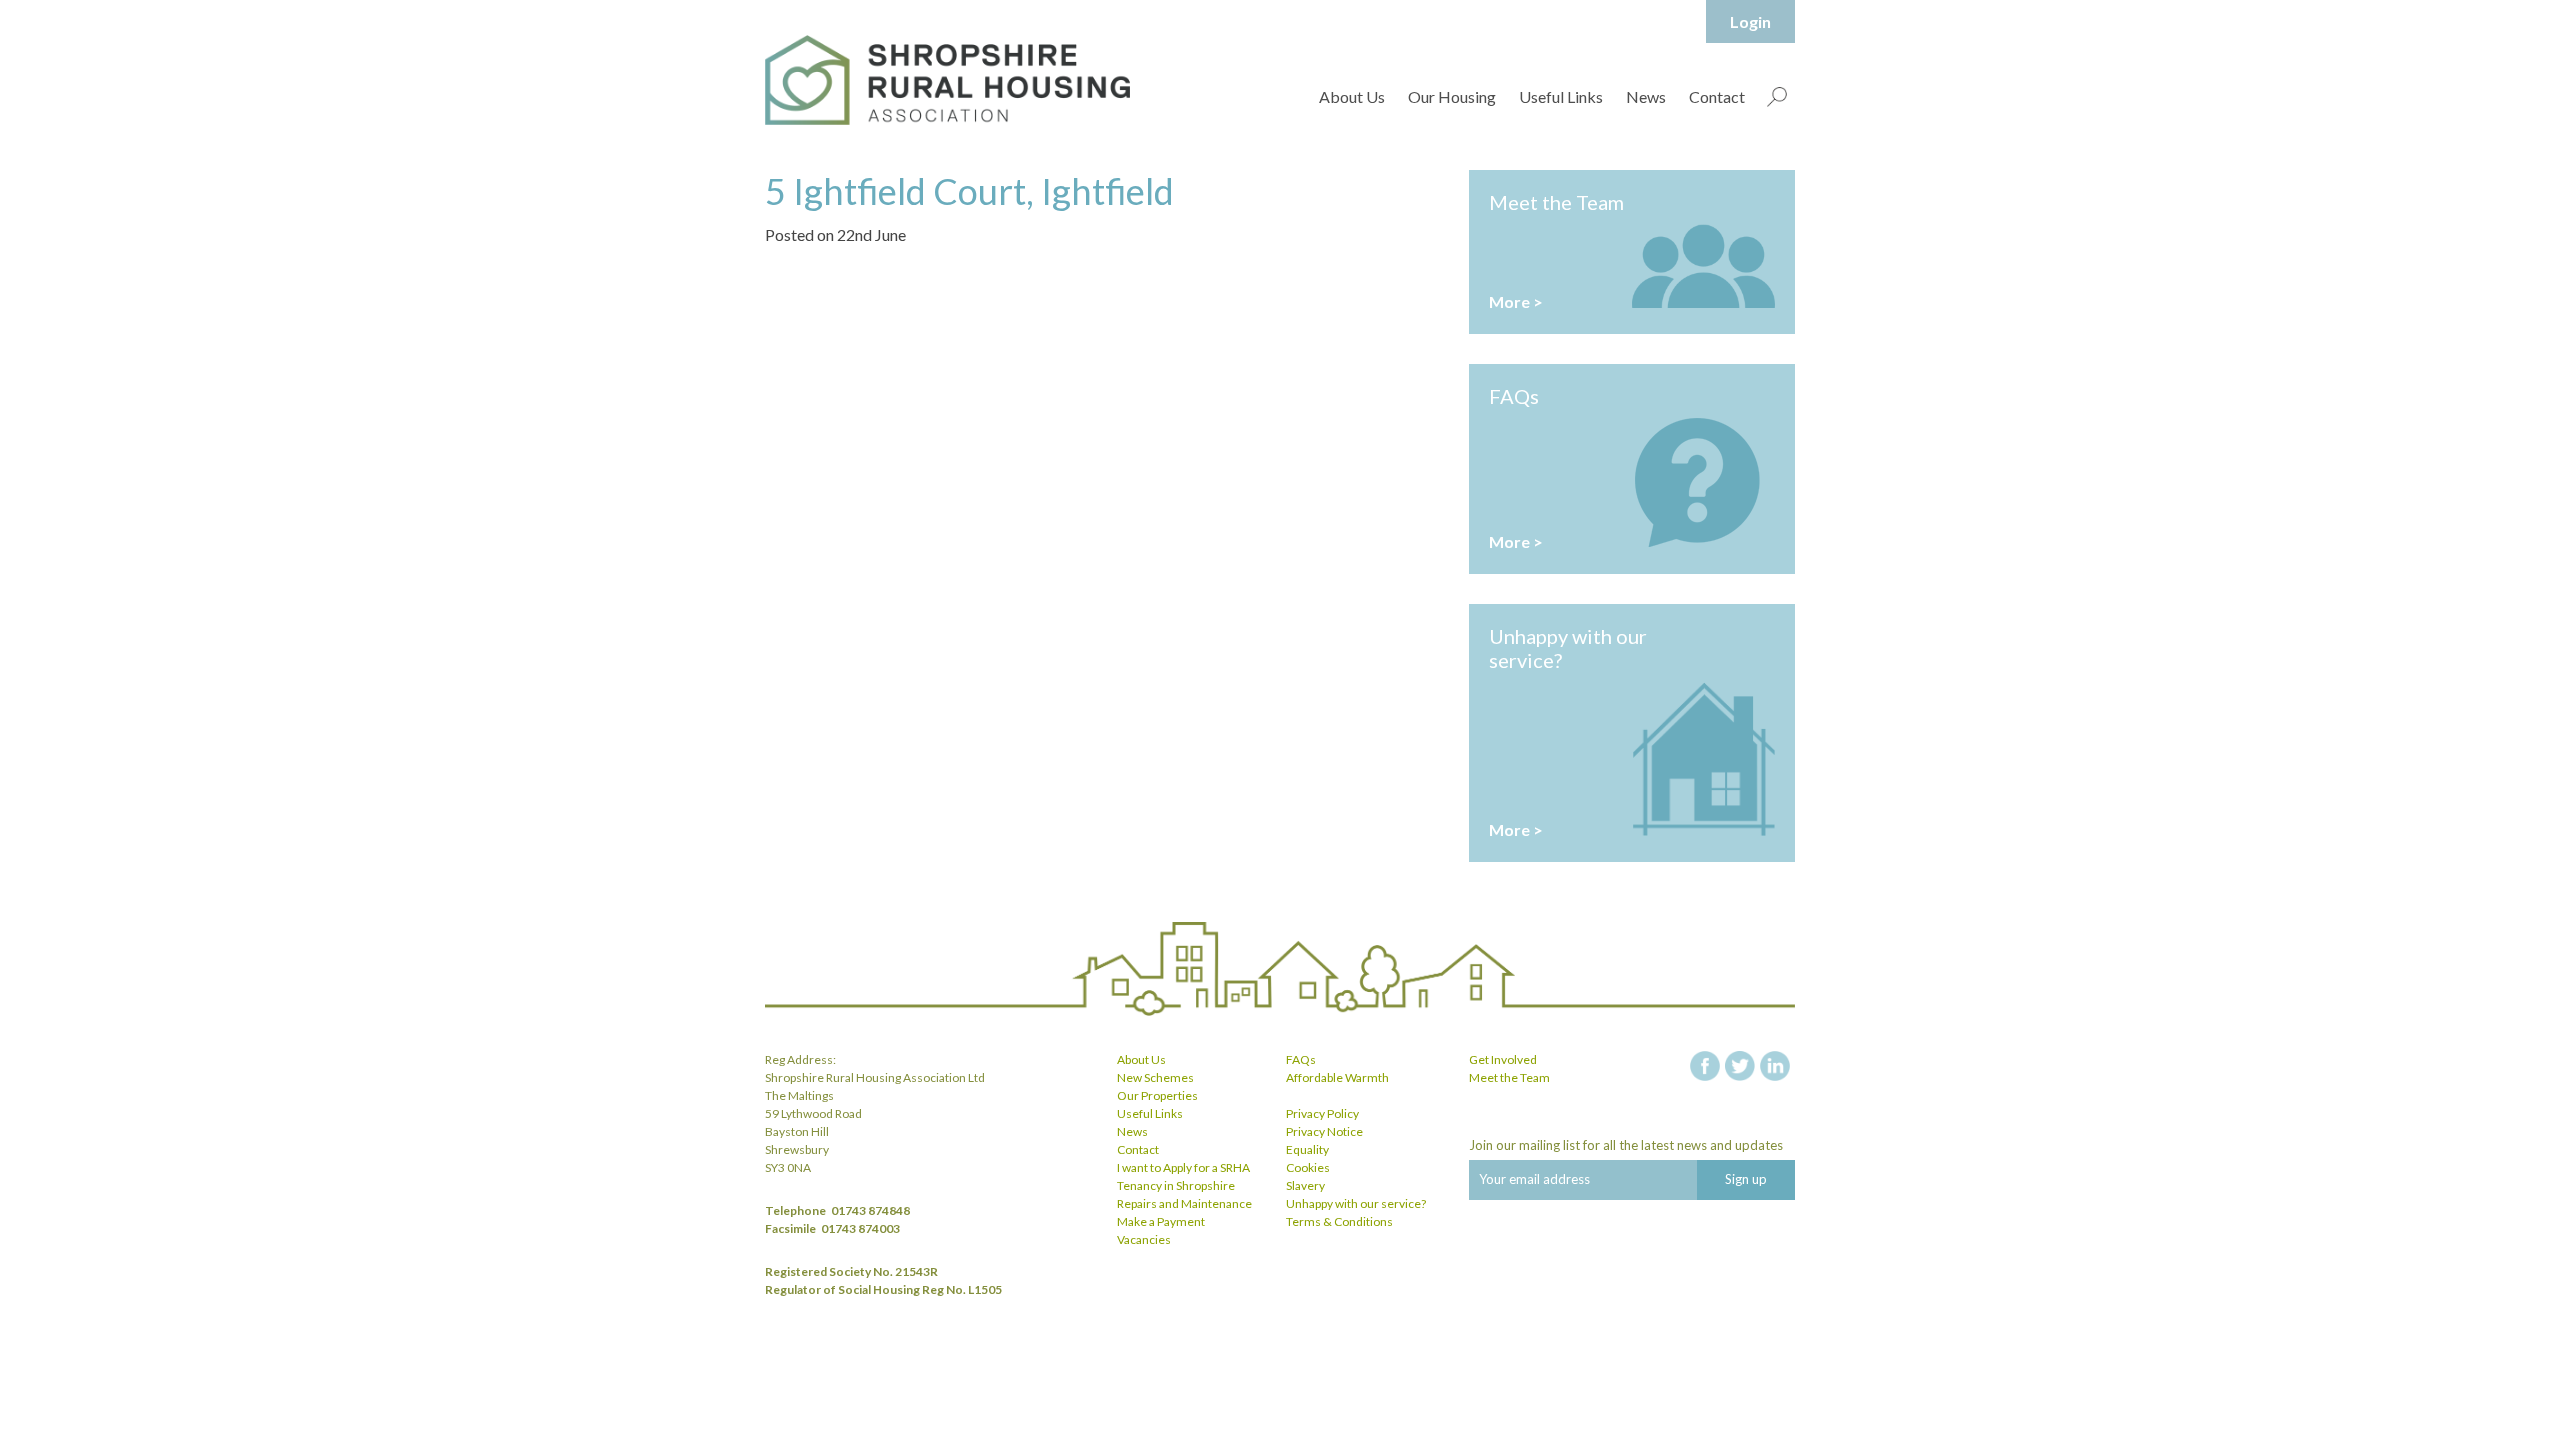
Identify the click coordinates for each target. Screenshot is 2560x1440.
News (1646, 96)
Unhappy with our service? (1356, 1203)
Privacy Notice (1324, 1131)
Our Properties (1157, 1095)
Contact (1717, 96)
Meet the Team (1509, 1077)
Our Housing (1452, 96)
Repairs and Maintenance (1184, 1203)
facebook (1705, 1066)
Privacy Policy (1322, 1113)
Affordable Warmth (1337, 1077)
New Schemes (1155, 1077)
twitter (1740, 1066)
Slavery (1305, 1185)
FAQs (1301, 1059)
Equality (1307, 1149)
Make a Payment (1161, 1221)
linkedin (1775, 1066)
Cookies (1308, 1167)
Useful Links (1561, 96)
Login (1750, 21)
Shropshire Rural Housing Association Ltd (947, 80)
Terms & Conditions (1339, 1221)
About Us (1352, 96)
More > (1516, 301)
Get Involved (1503, 1059)
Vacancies (1144, 1239)
